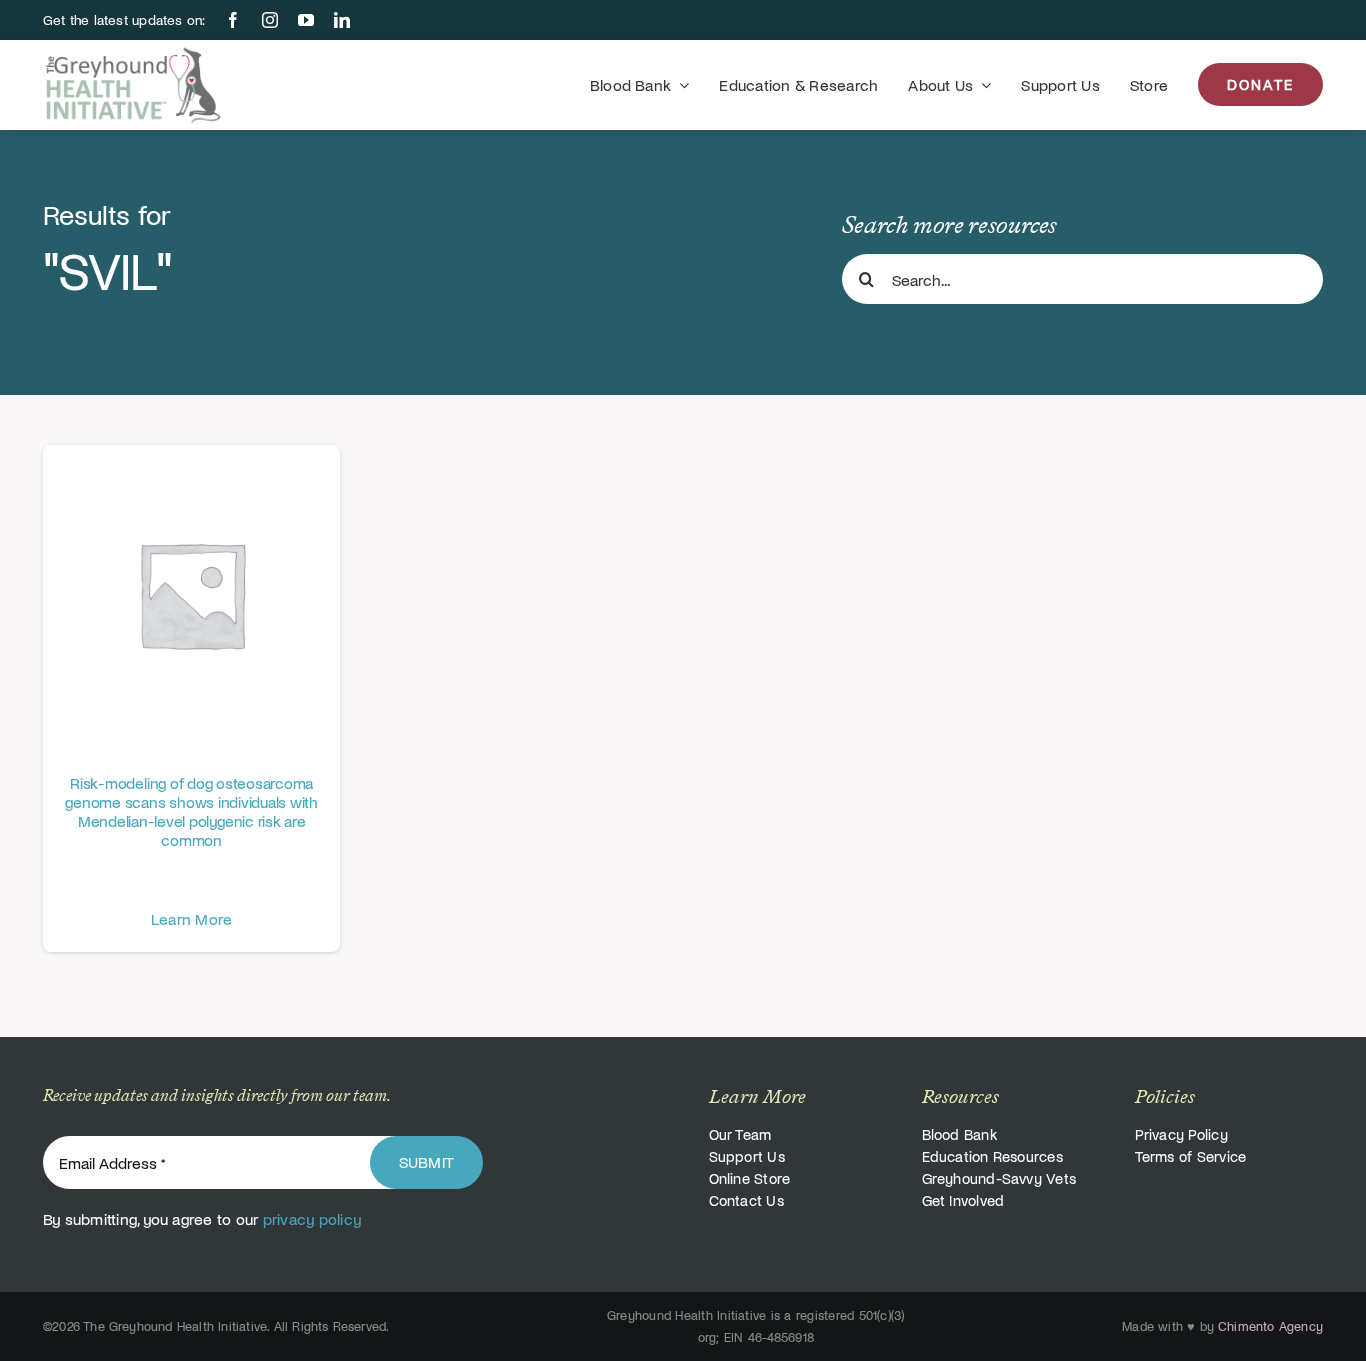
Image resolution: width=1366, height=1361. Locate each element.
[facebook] (233, 20)
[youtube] (306, 20)
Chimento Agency (1270, 1326)
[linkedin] (342, 20)
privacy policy (312, 1218)
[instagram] (270, 20)
